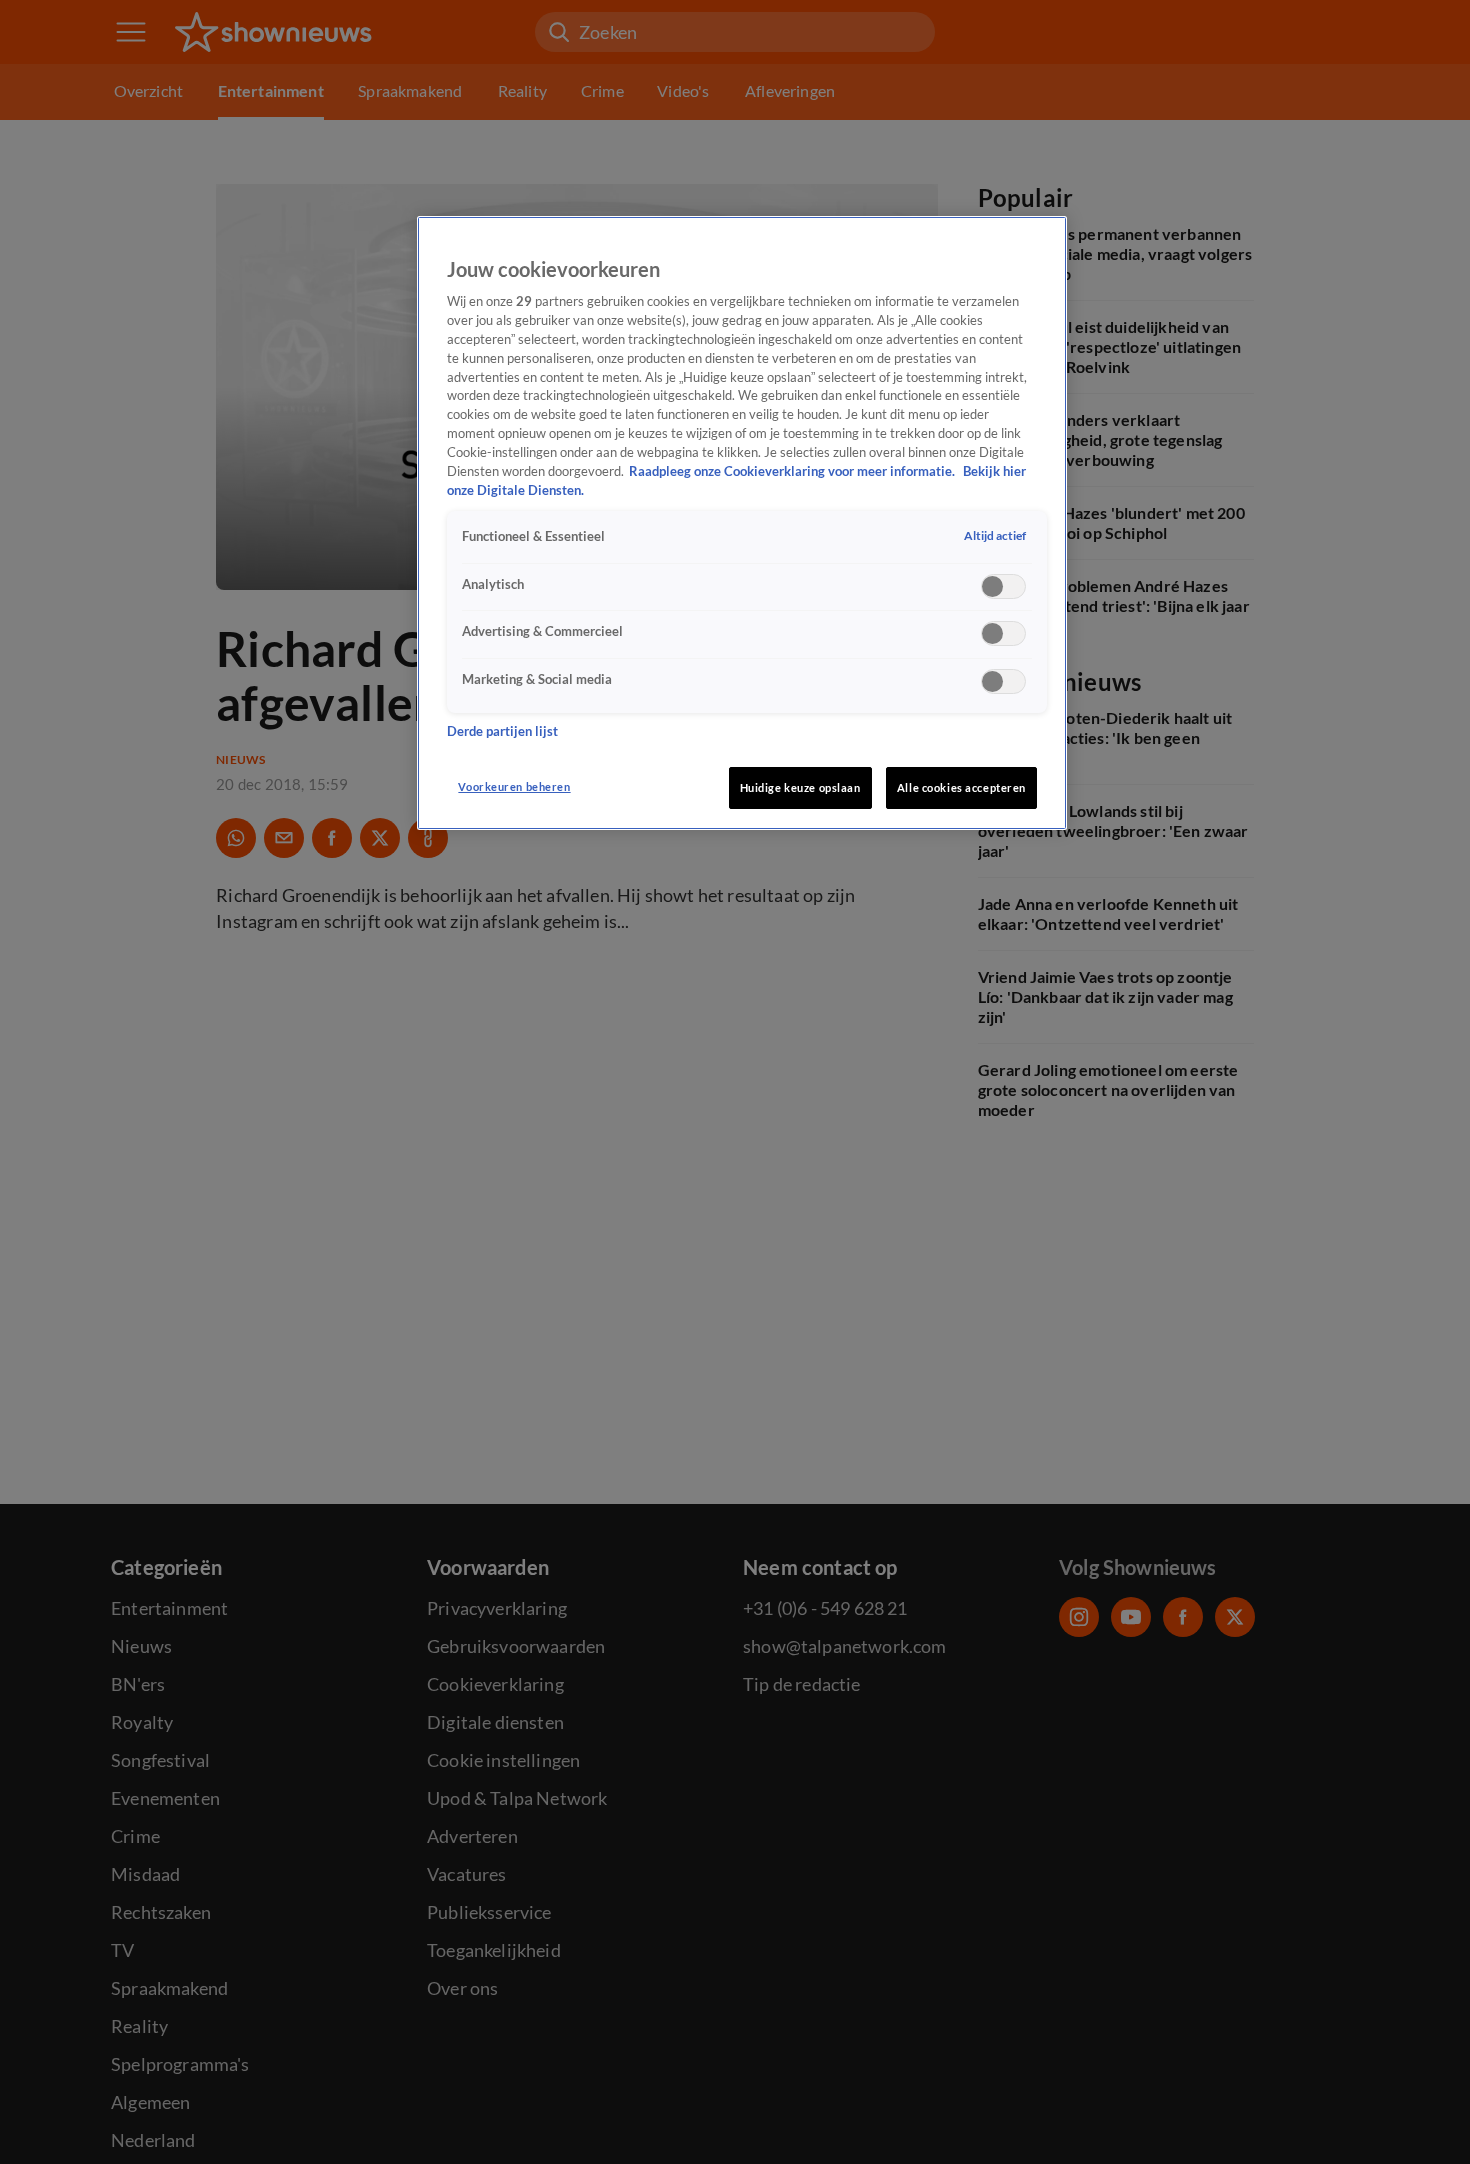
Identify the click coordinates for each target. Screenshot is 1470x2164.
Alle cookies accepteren (961, 787)
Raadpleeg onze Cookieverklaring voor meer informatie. (793, 472)
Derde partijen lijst (502, 731)
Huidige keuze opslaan (800, 787)
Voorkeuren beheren (514, 786)
